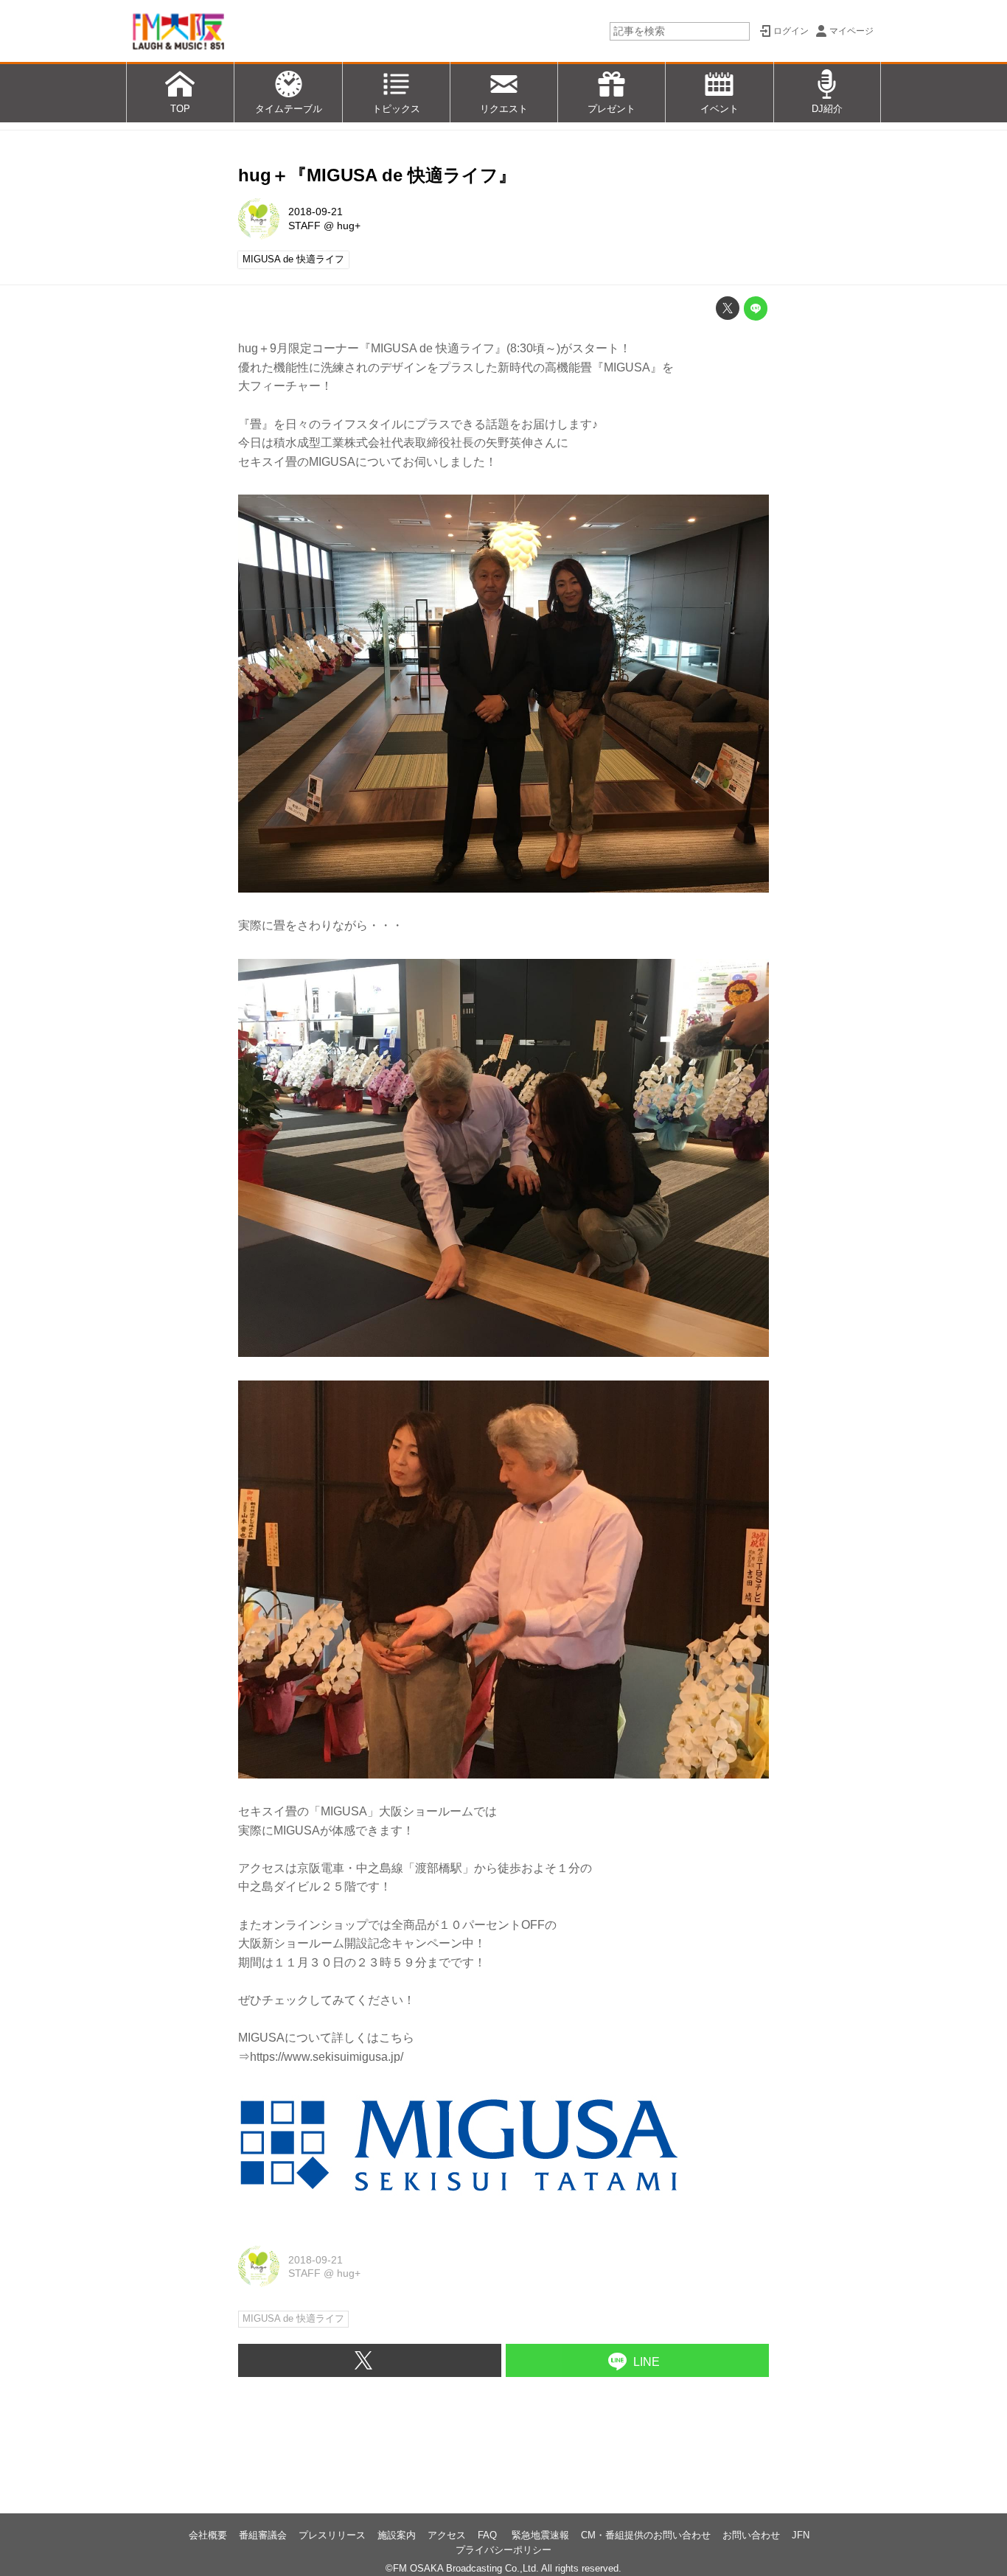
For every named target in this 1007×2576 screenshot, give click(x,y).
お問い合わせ (751, 2535)
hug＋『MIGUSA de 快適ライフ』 (377, 175)
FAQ (489, 2535)
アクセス (447, 2535)
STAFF (304, 226)
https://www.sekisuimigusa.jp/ (327, 2057)
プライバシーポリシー (503, 2550)
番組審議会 (263, 2535)
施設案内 (397, 2535)
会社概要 (208, 2535)
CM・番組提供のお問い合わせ (646, 2535)
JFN (801, 2535)
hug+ (349, 226)
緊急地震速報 (540, 2535)
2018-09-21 (316, 212)
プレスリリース (332, 2535)
